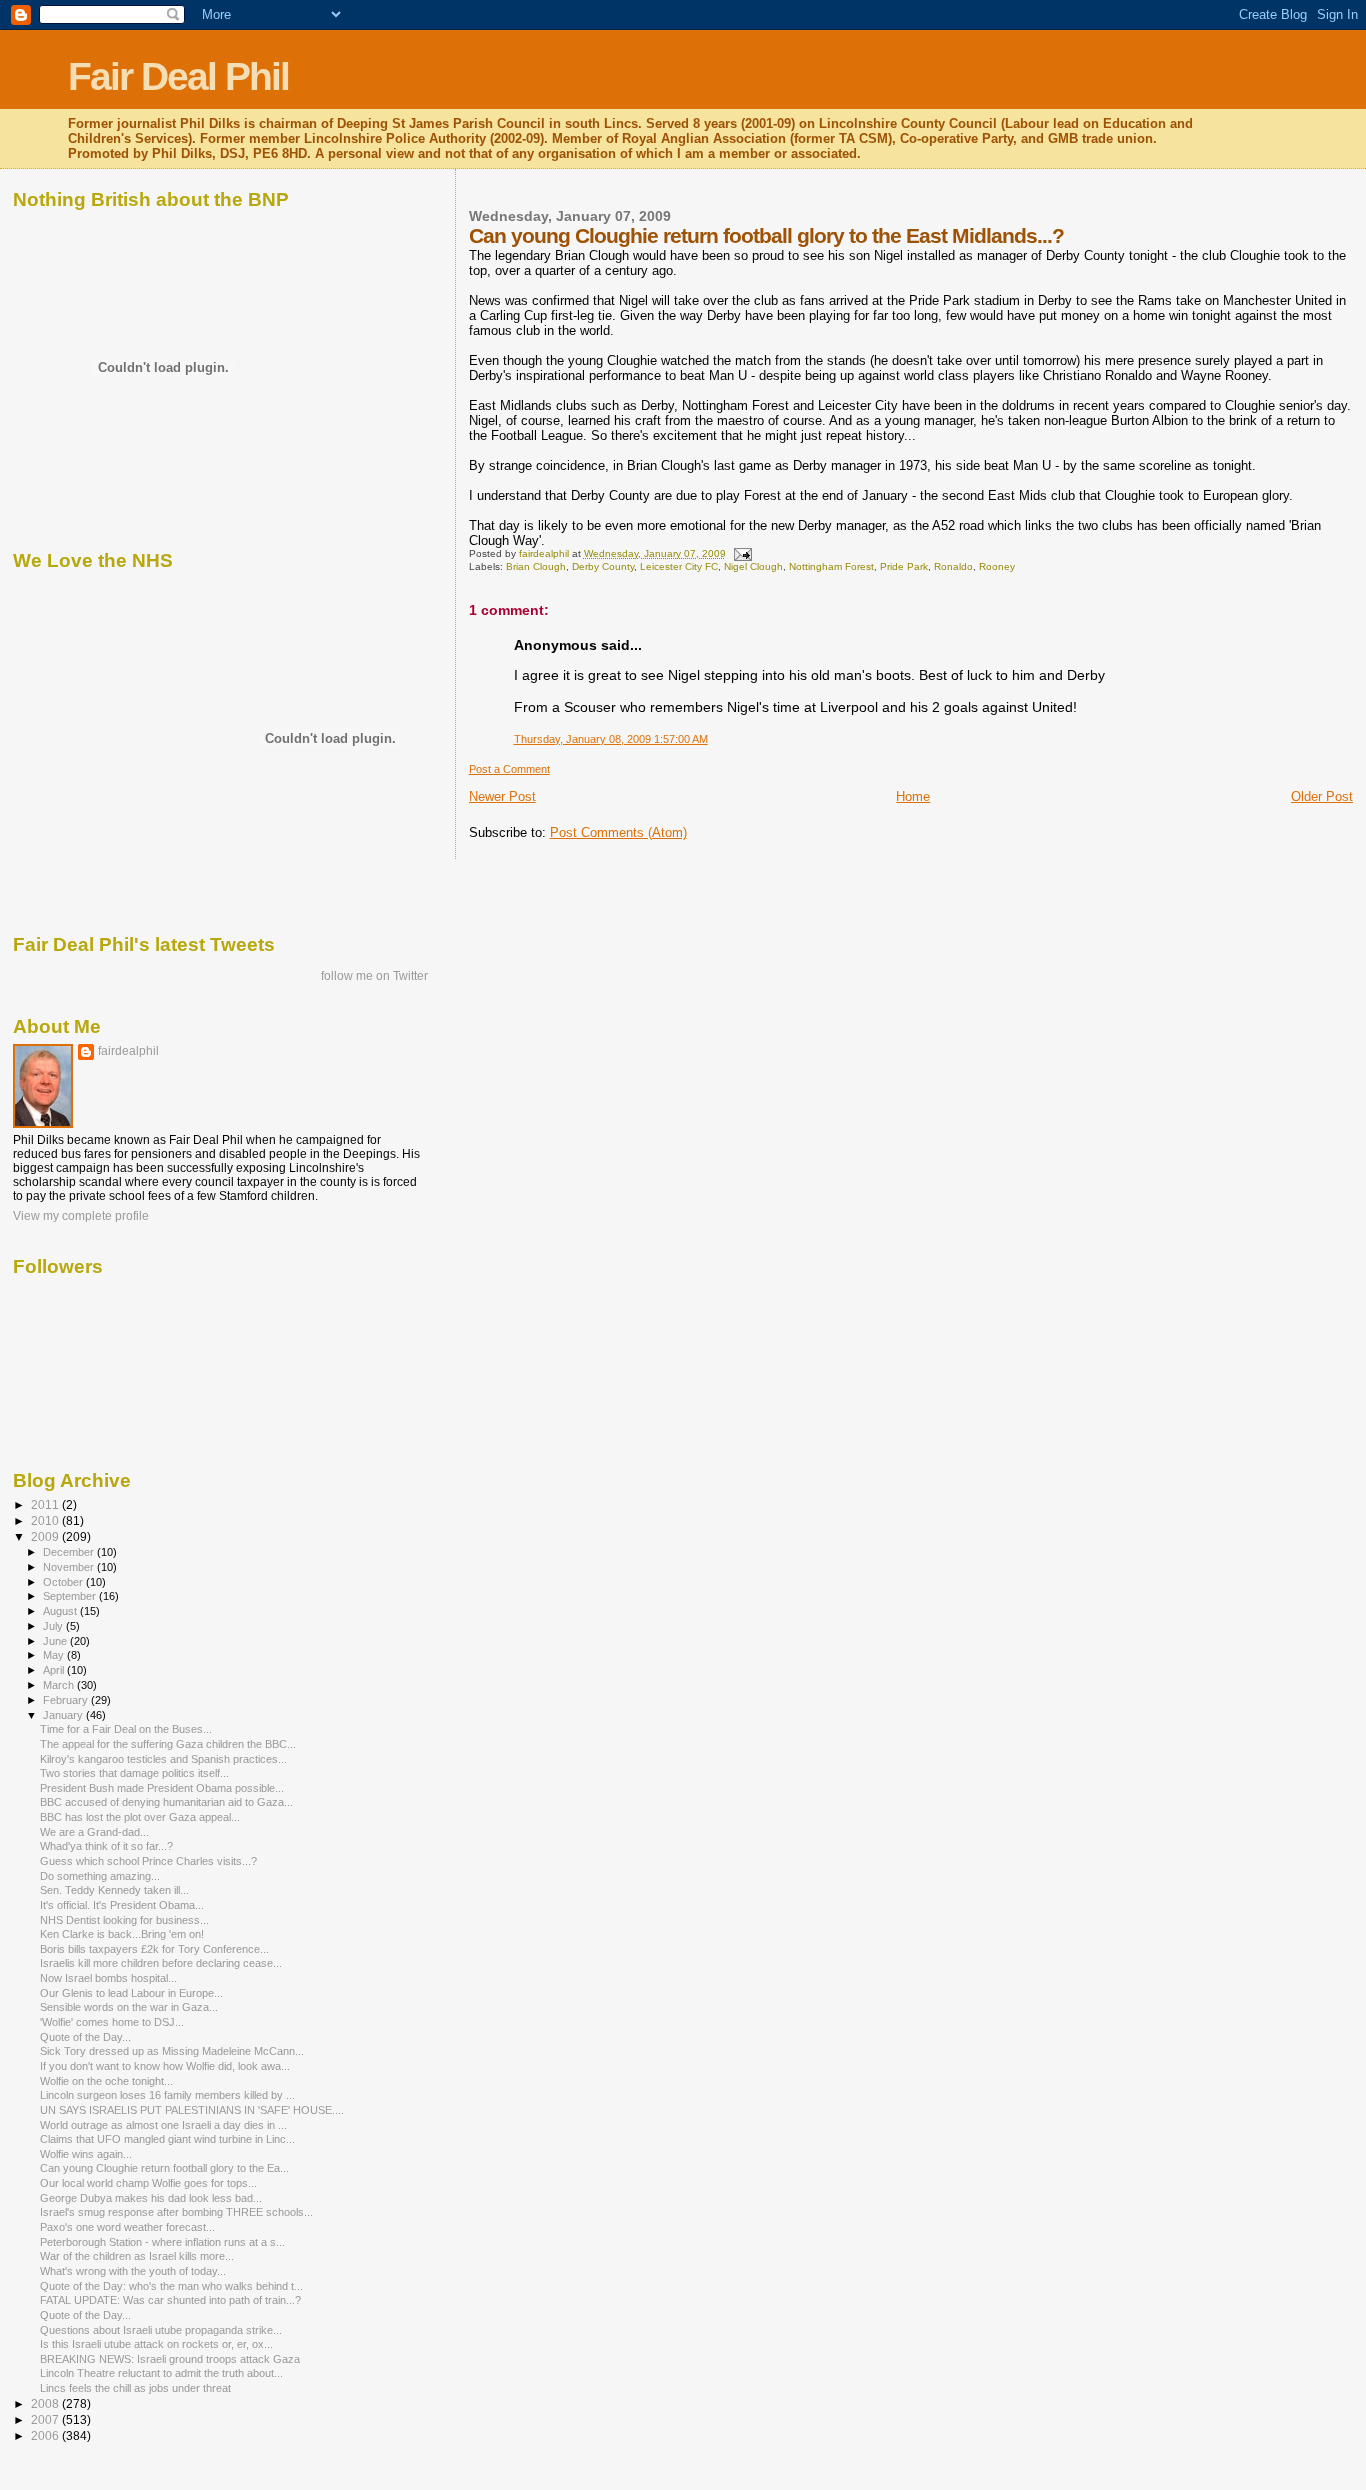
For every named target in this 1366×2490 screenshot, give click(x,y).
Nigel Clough (753, 566)
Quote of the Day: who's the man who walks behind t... (171, 2286)
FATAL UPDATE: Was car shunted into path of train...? (170, 2300)
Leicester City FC (679, 566)
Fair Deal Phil (178, 76)
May (55, 1655)
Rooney (997, 566)
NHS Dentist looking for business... (124, 1920)
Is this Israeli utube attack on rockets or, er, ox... (156, 2344)
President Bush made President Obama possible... (162, 1788)
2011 (46, 1504)
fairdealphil (128, 1051)
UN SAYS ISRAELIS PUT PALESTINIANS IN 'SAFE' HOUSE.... (192, 2110)
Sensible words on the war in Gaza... (129, 2007)
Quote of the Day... (85, 2037)
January (64, 1715)
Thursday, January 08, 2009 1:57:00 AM (611, 739)
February (67, 1700)
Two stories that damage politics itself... (134, 1773)
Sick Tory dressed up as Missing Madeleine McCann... (172, 2051)
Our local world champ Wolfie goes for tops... (148, 2183)
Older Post (1322, 796)
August (61, 1611)
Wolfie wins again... (86, 2154)
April (55, 1670)
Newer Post (502, 796)
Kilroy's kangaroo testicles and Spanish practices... (163, 1759)
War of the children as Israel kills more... (137, 2256)
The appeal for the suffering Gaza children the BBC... (168, 1744)
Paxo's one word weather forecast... (127, 2227)
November (70, 1567)
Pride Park (904, 566)
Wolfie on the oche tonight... (106, 2081)
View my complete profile (81, 1216)
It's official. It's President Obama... (122, 1905)
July (54, 1626)
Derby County (603, 566)
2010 (46, 1520)
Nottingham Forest (831, 566)
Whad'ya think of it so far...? (106, 1846)
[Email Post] (742, 553)
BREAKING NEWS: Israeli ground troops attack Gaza (170, 2359)
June (56, 1641)
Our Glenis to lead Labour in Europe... (131, 1993)
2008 (46, 2403)
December (70, 1552)
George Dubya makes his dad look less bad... (151, 2198)
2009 (46, 1536)
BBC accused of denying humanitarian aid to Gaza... (166, 1802)
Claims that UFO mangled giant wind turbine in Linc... (167, 2139)
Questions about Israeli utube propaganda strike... (161, 2330)
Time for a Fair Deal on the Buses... (126, 1729)
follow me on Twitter (374, 976)
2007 (46, 2419)
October (64, 1582)
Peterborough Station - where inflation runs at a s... (162, 2242)
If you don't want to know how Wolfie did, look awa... (165, 2066)
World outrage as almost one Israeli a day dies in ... (163, 2125)
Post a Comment (509, 769)
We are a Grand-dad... (94, 1832)
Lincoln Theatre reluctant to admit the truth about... (161, 2373)
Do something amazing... (100, 1876)
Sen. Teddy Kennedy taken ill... (114, 1890)
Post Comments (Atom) (618, 832)
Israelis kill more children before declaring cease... (161, 1963)
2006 (46, 2435)
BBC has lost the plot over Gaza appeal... (140, 1817)
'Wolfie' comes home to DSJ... (112, 2022)
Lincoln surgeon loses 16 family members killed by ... (167, 2095)
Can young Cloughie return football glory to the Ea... (164, 2168)
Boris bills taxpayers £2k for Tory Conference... (154, 1949)
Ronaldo (953, 566)
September (71, 1596)
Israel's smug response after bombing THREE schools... (176, 2212)
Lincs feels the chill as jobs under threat (135, 2388)
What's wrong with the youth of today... (133, 2271)
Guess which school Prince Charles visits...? (148, 1861)
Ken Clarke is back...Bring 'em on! (122, 1934)
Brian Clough (536, 566)
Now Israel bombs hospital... (108, 1978)
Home (913, 796)
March (60, 1685)
